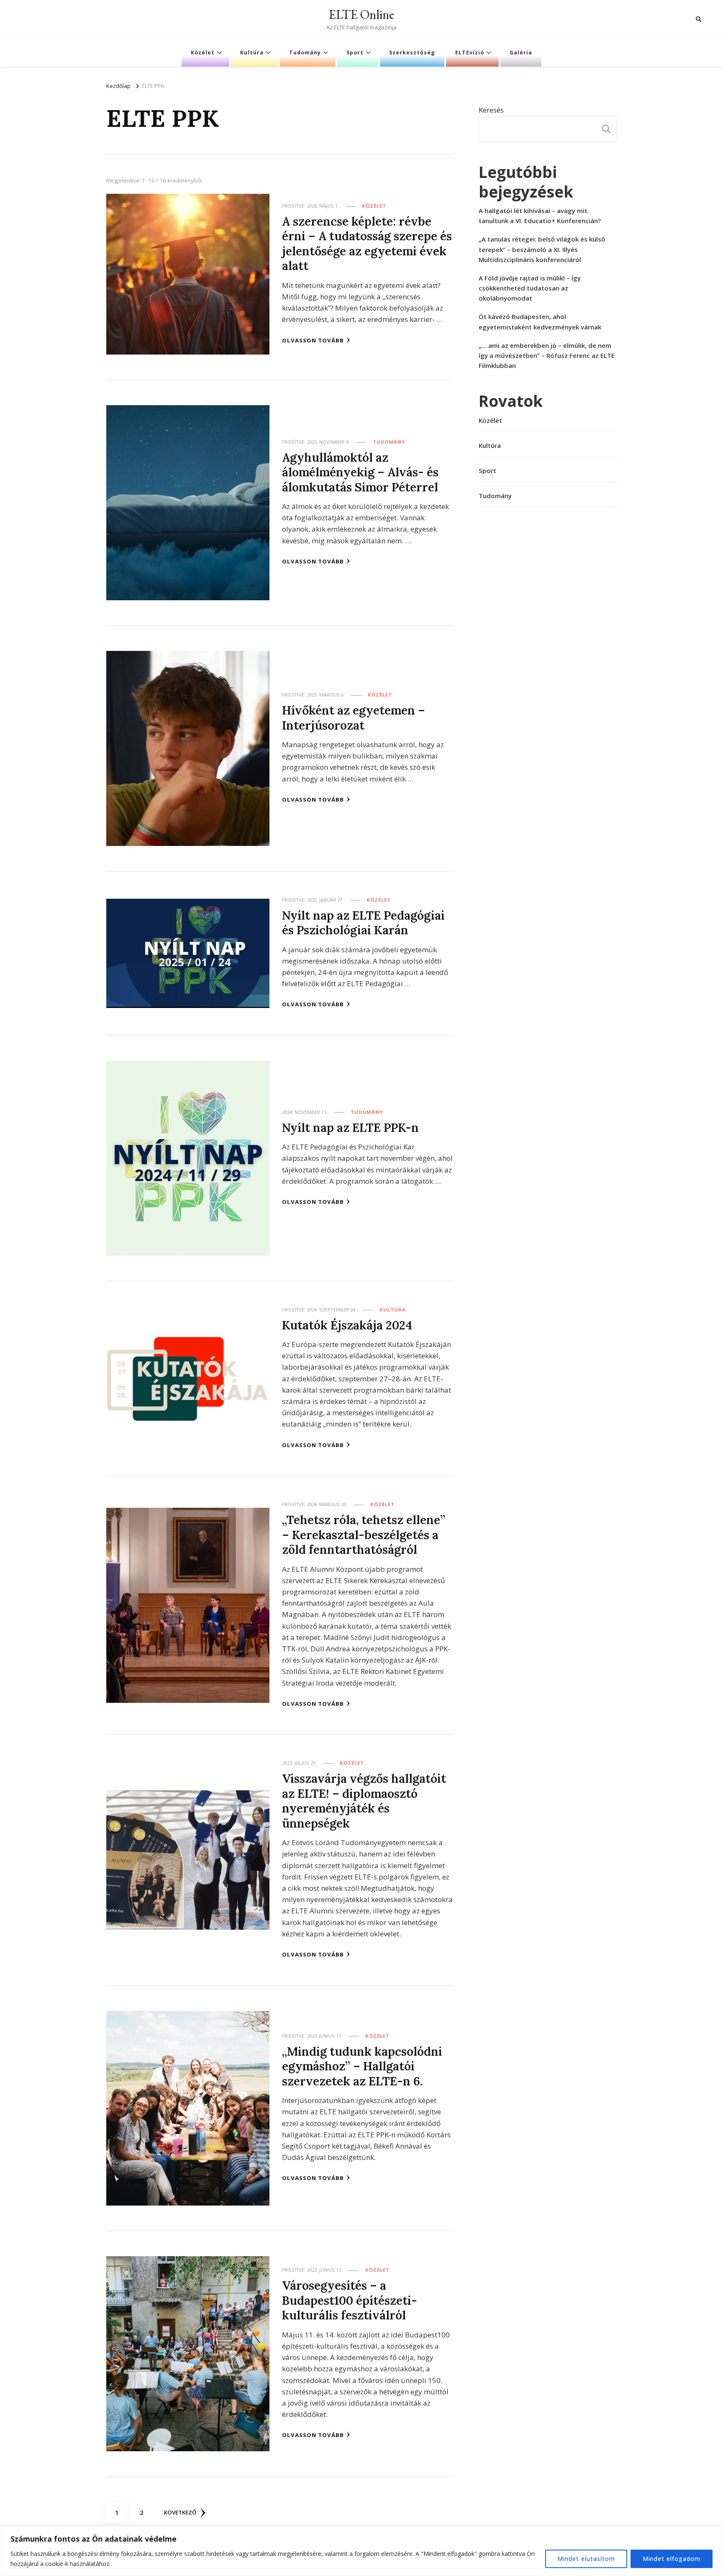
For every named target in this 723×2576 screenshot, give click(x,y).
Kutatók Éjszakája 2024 (347, 1325)
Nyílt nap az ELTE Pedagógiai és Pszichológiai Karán (363, 923)
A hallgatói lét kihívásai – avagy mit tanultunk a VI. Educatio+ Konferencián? (540, 216)
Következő (180, 2512)
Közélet (203, 53)
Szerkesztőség (412, 53)
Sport (355, 53)
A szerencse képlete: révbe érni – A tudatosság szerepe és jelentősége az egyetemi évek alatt (367, 243)
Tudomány (305, 53)
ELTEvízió (470, 53)
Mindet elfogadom (672, 2559)
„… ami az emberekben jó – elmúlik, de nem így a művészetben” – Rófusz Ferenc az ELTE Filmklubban (547, 355)
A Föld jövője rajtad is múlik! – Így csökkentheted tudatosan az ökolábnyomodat (530, 288)
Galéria (521, 53)
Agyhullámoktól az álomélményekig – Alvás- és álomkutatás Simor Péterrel (360, 472)
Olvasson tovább (313, 340)
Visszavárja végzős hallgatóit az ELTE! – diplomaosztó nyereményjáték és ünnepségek (364, 1801)
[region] (361, 2551)
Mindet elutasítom (586, 2559)
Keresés (491, 110)
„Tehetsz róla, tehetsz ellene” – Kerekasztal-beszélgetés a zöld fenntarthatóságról (364, 1535)
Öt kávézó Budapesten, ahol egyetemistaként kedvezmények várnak (540, 321)
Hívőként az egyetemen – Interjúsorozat (354, 717)
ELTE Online (361, 14)
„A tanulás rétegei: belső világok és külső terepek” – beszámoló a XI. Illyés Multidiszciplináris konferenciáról (542, 249)
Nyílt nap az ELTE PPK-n (350, 1127)
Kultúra (252, 53)
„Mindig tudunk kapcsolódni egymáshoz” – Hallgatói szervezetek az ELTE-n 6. (362, 2066)
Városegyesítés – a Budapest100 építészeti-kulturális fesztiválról (350, 2300)
